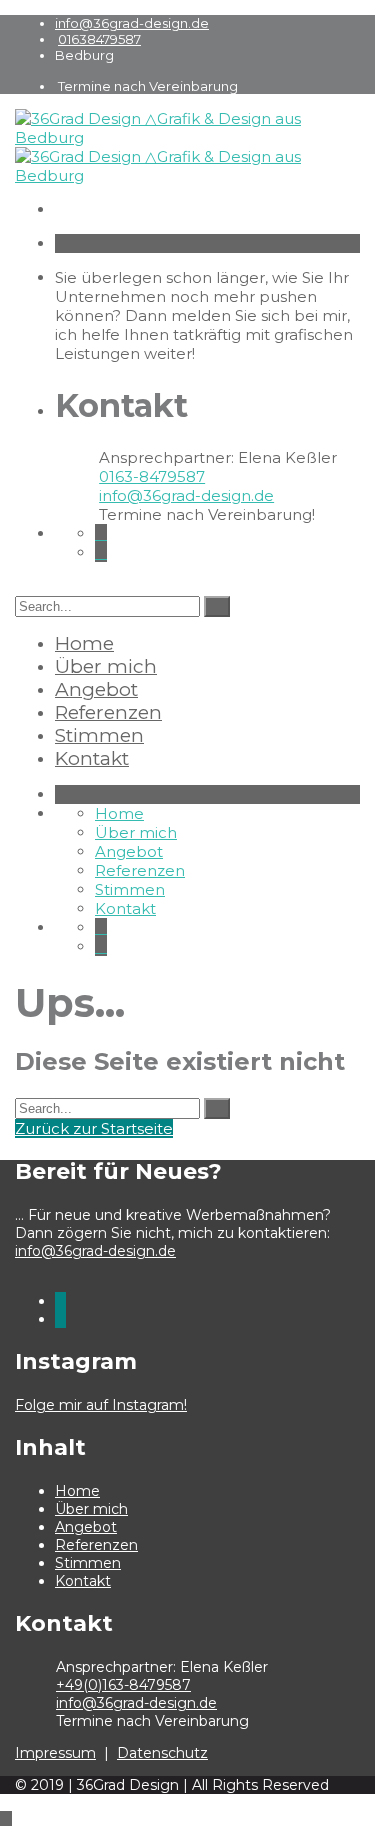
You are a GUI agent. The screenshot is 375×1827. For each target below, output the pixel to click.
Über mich (106, 666)
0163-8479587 (152, 476)
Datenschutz (162, 1753)
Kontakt (92, 758)
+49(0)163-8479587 (123, 1685)
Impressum (55, 1753)
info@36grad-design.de (132, 23)
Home (84, 643)
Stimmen (99, 735)
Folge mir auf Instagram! (101, 1405)
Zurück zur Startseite (94, 1128)
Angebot (96, 689)
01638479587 (99, 39)
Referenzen (108, 712)
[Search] (217, 606)
